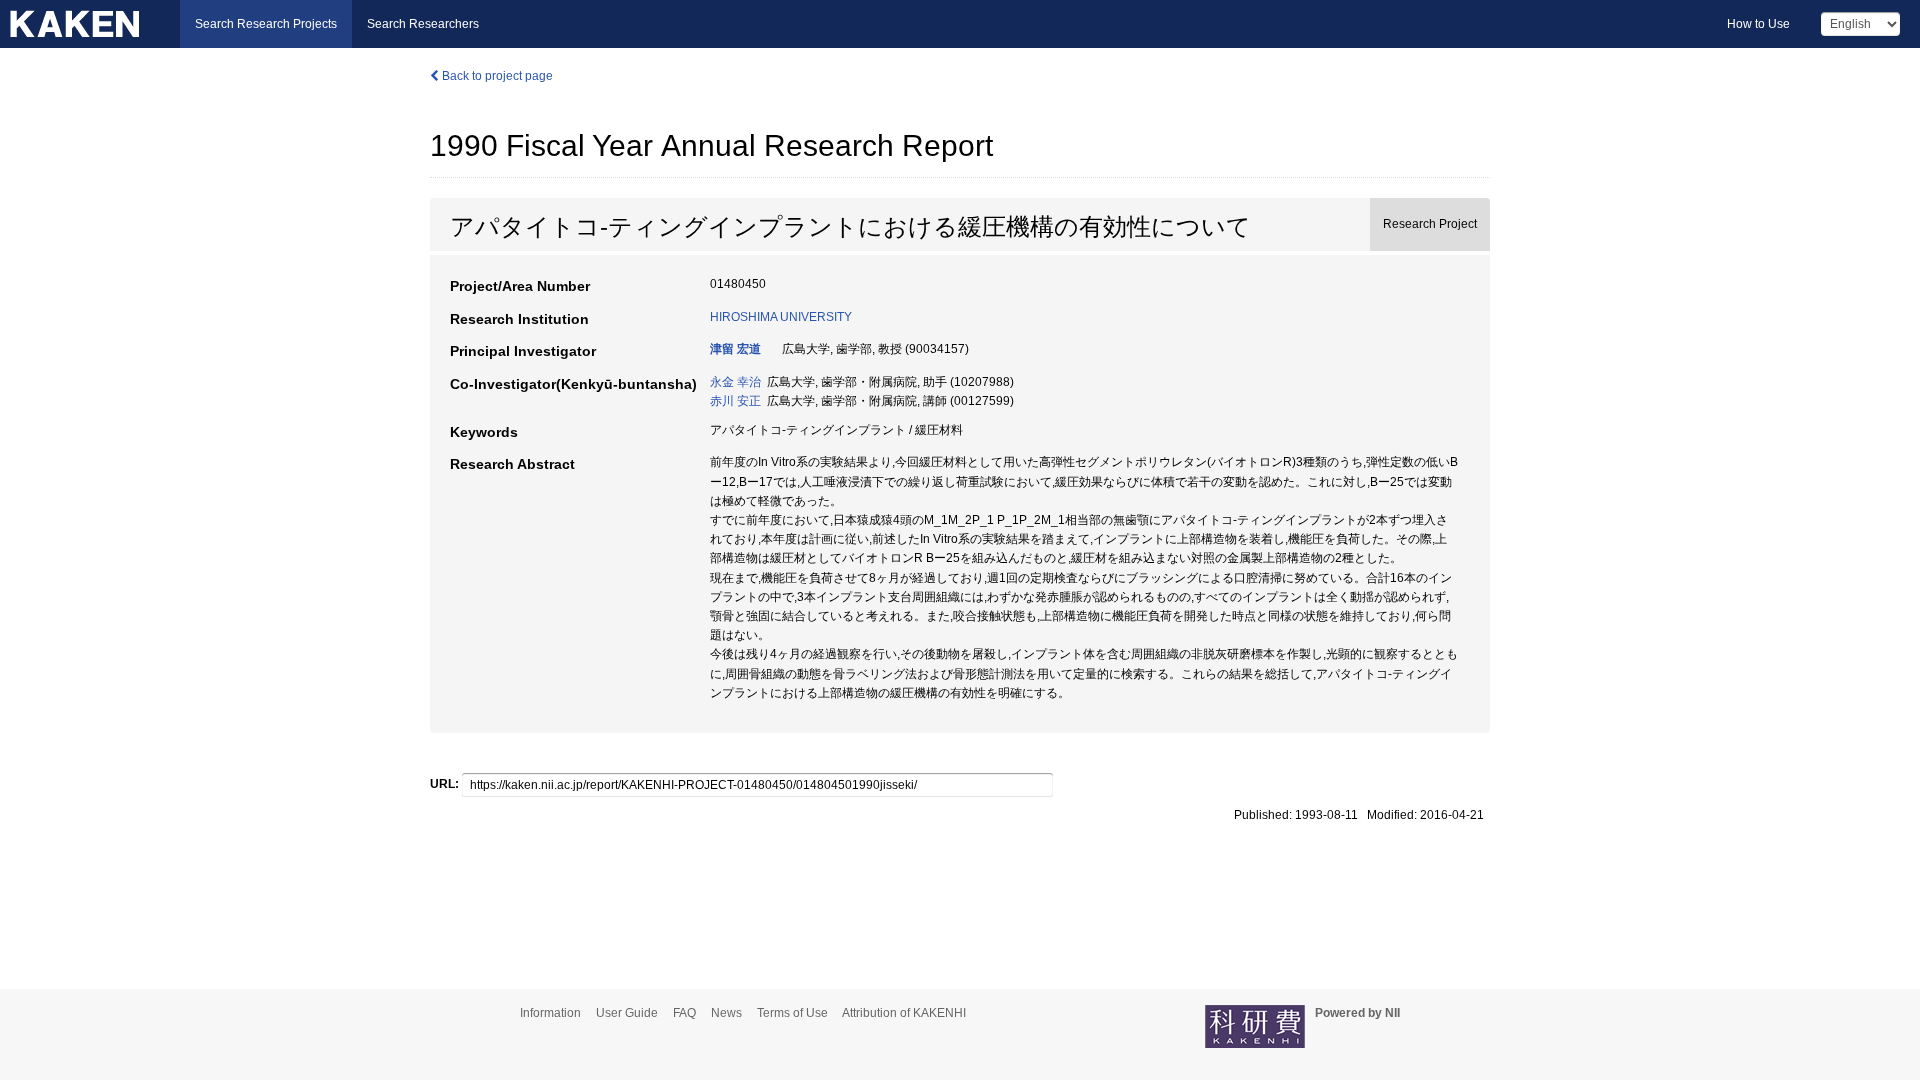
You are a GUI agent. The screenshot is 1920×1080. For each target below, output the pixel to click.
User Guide (627, 1013)
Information (550, 1013)
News (726, 1013)
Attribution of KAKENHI (904, 1013)
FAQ (684, 1013)
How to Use (1758, 24)
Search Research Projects (266, 24)
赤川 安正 (735, 401)
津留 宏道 (735, 349)
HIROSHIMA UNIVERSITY (781, 317)
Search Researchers (423, 24)
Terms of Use (792, 1013)
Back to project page (496, 76)
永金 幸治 (735, 382)
